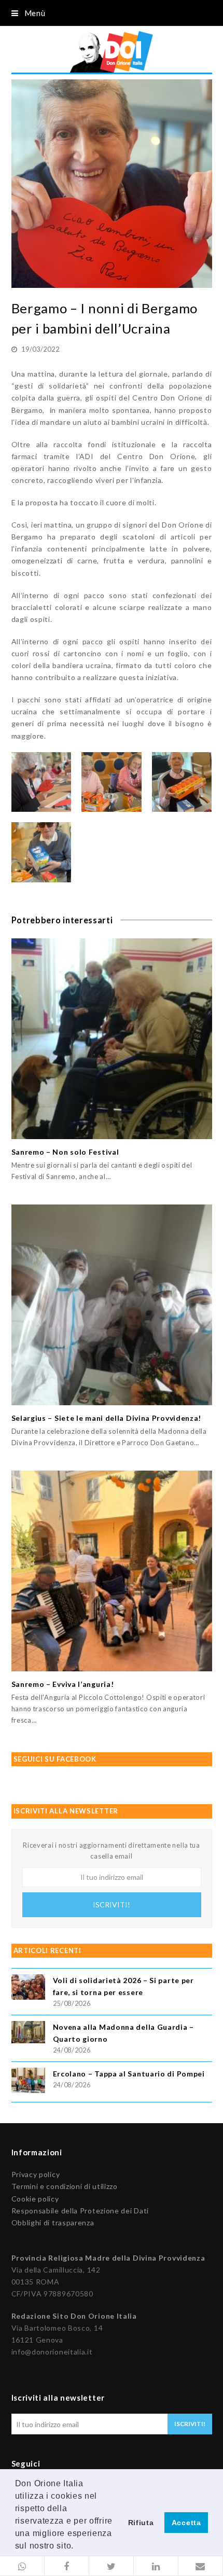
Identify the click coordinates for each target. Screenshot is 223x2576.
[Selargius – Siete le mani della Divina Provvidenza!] (112, 1305)
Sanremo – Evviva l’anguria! (63, 1684)
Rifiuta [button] (141, 2523)
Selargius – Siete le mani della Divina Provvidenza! (107, 1418)
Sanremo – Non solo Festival (65, 1152)
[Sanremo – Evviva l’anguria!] (112, 1571)
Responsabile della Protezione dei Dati (80, 2211)
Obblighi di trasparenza (53, 2222)
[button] (22, 2566)
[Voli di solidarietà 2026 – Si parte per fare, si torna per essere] (28, 1989)
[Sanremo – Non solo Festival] (112, 1039)
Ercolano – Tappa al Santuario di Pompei (129, 2074)
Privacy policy (36, 2174)
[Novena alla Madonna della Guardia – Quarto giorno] (28, 2034)
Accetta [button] (186, 2523)
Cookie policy (35, 2199)
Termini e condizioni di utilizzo (65, 2186)
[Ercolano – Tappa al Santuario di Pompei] (28, 2082)
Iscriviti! (112, 1905)
